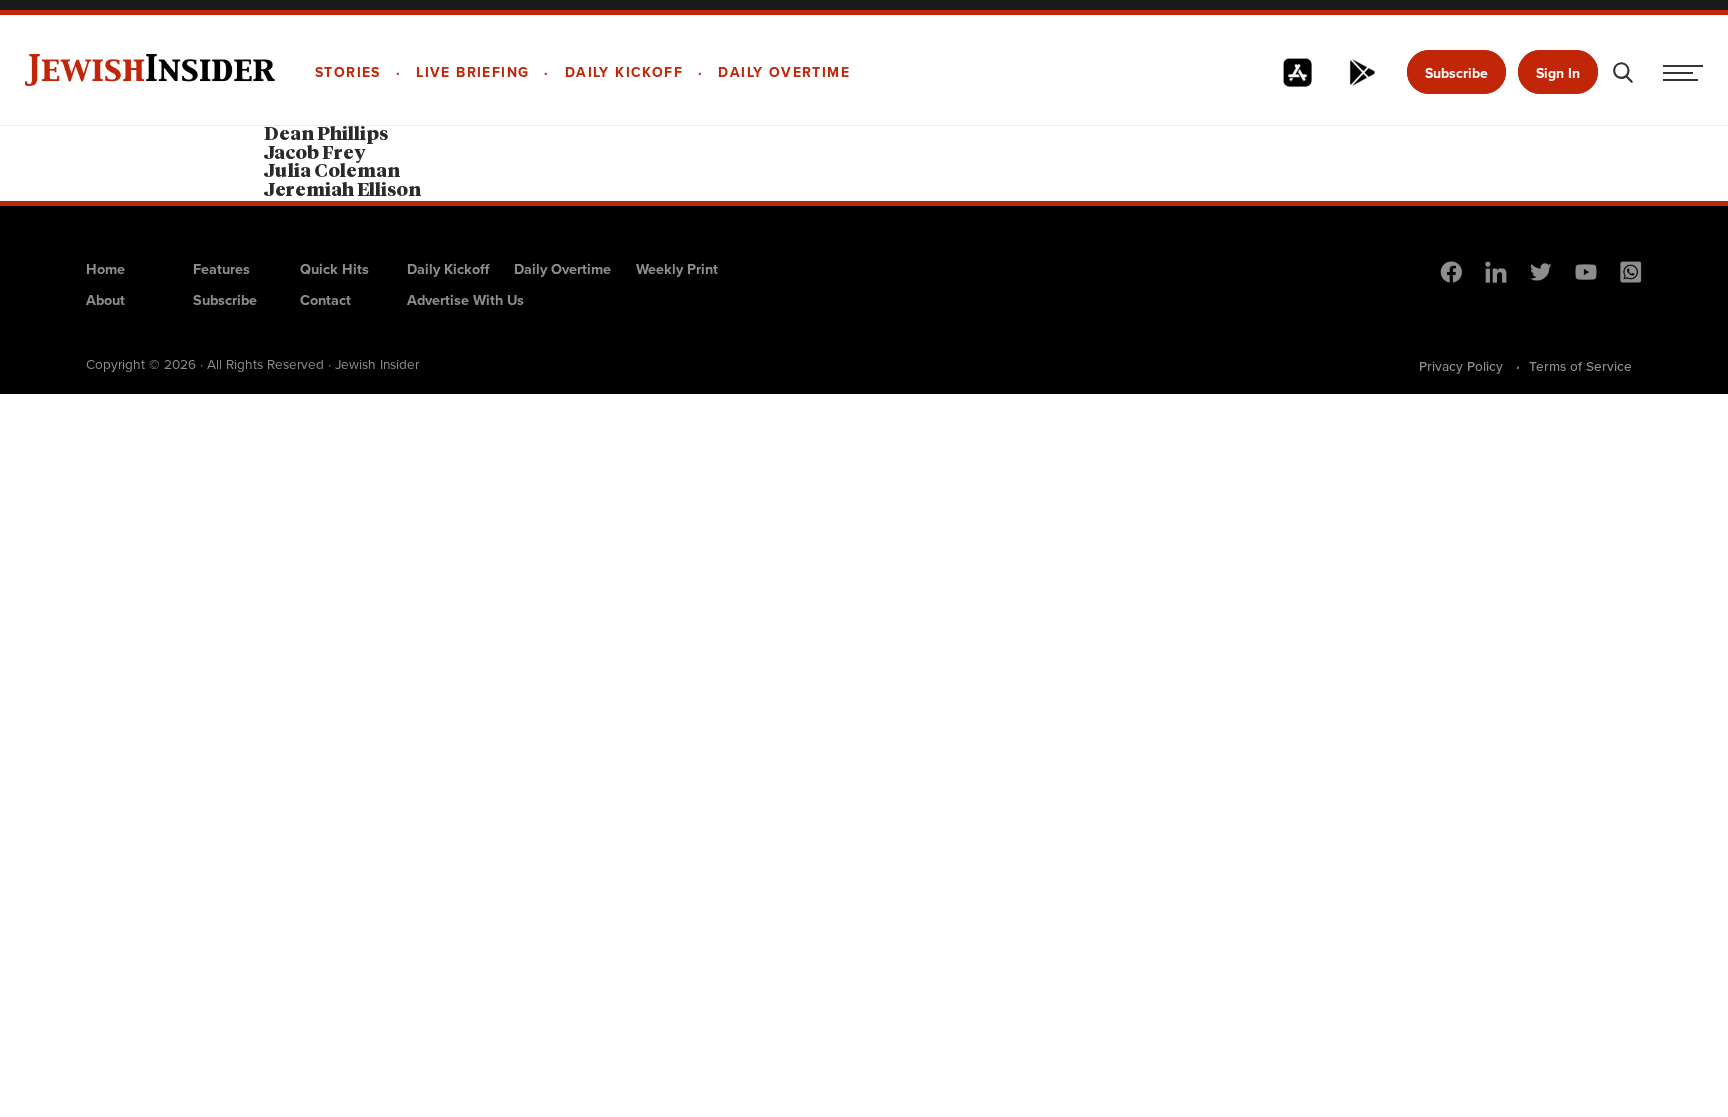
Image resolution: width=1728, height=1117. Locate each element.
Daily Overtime (562, 269)
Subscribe (1456, 73)
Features (221, 269)
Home (105, 269)
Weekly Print (677, 269)
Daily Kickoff (448, 269)
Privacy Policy (1461, 366)
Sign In (1558, 73)
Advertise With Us (465, 300)
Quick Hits (334, 269)
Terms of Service (1580, 366)
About (105, 300)
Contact (325, 300)
